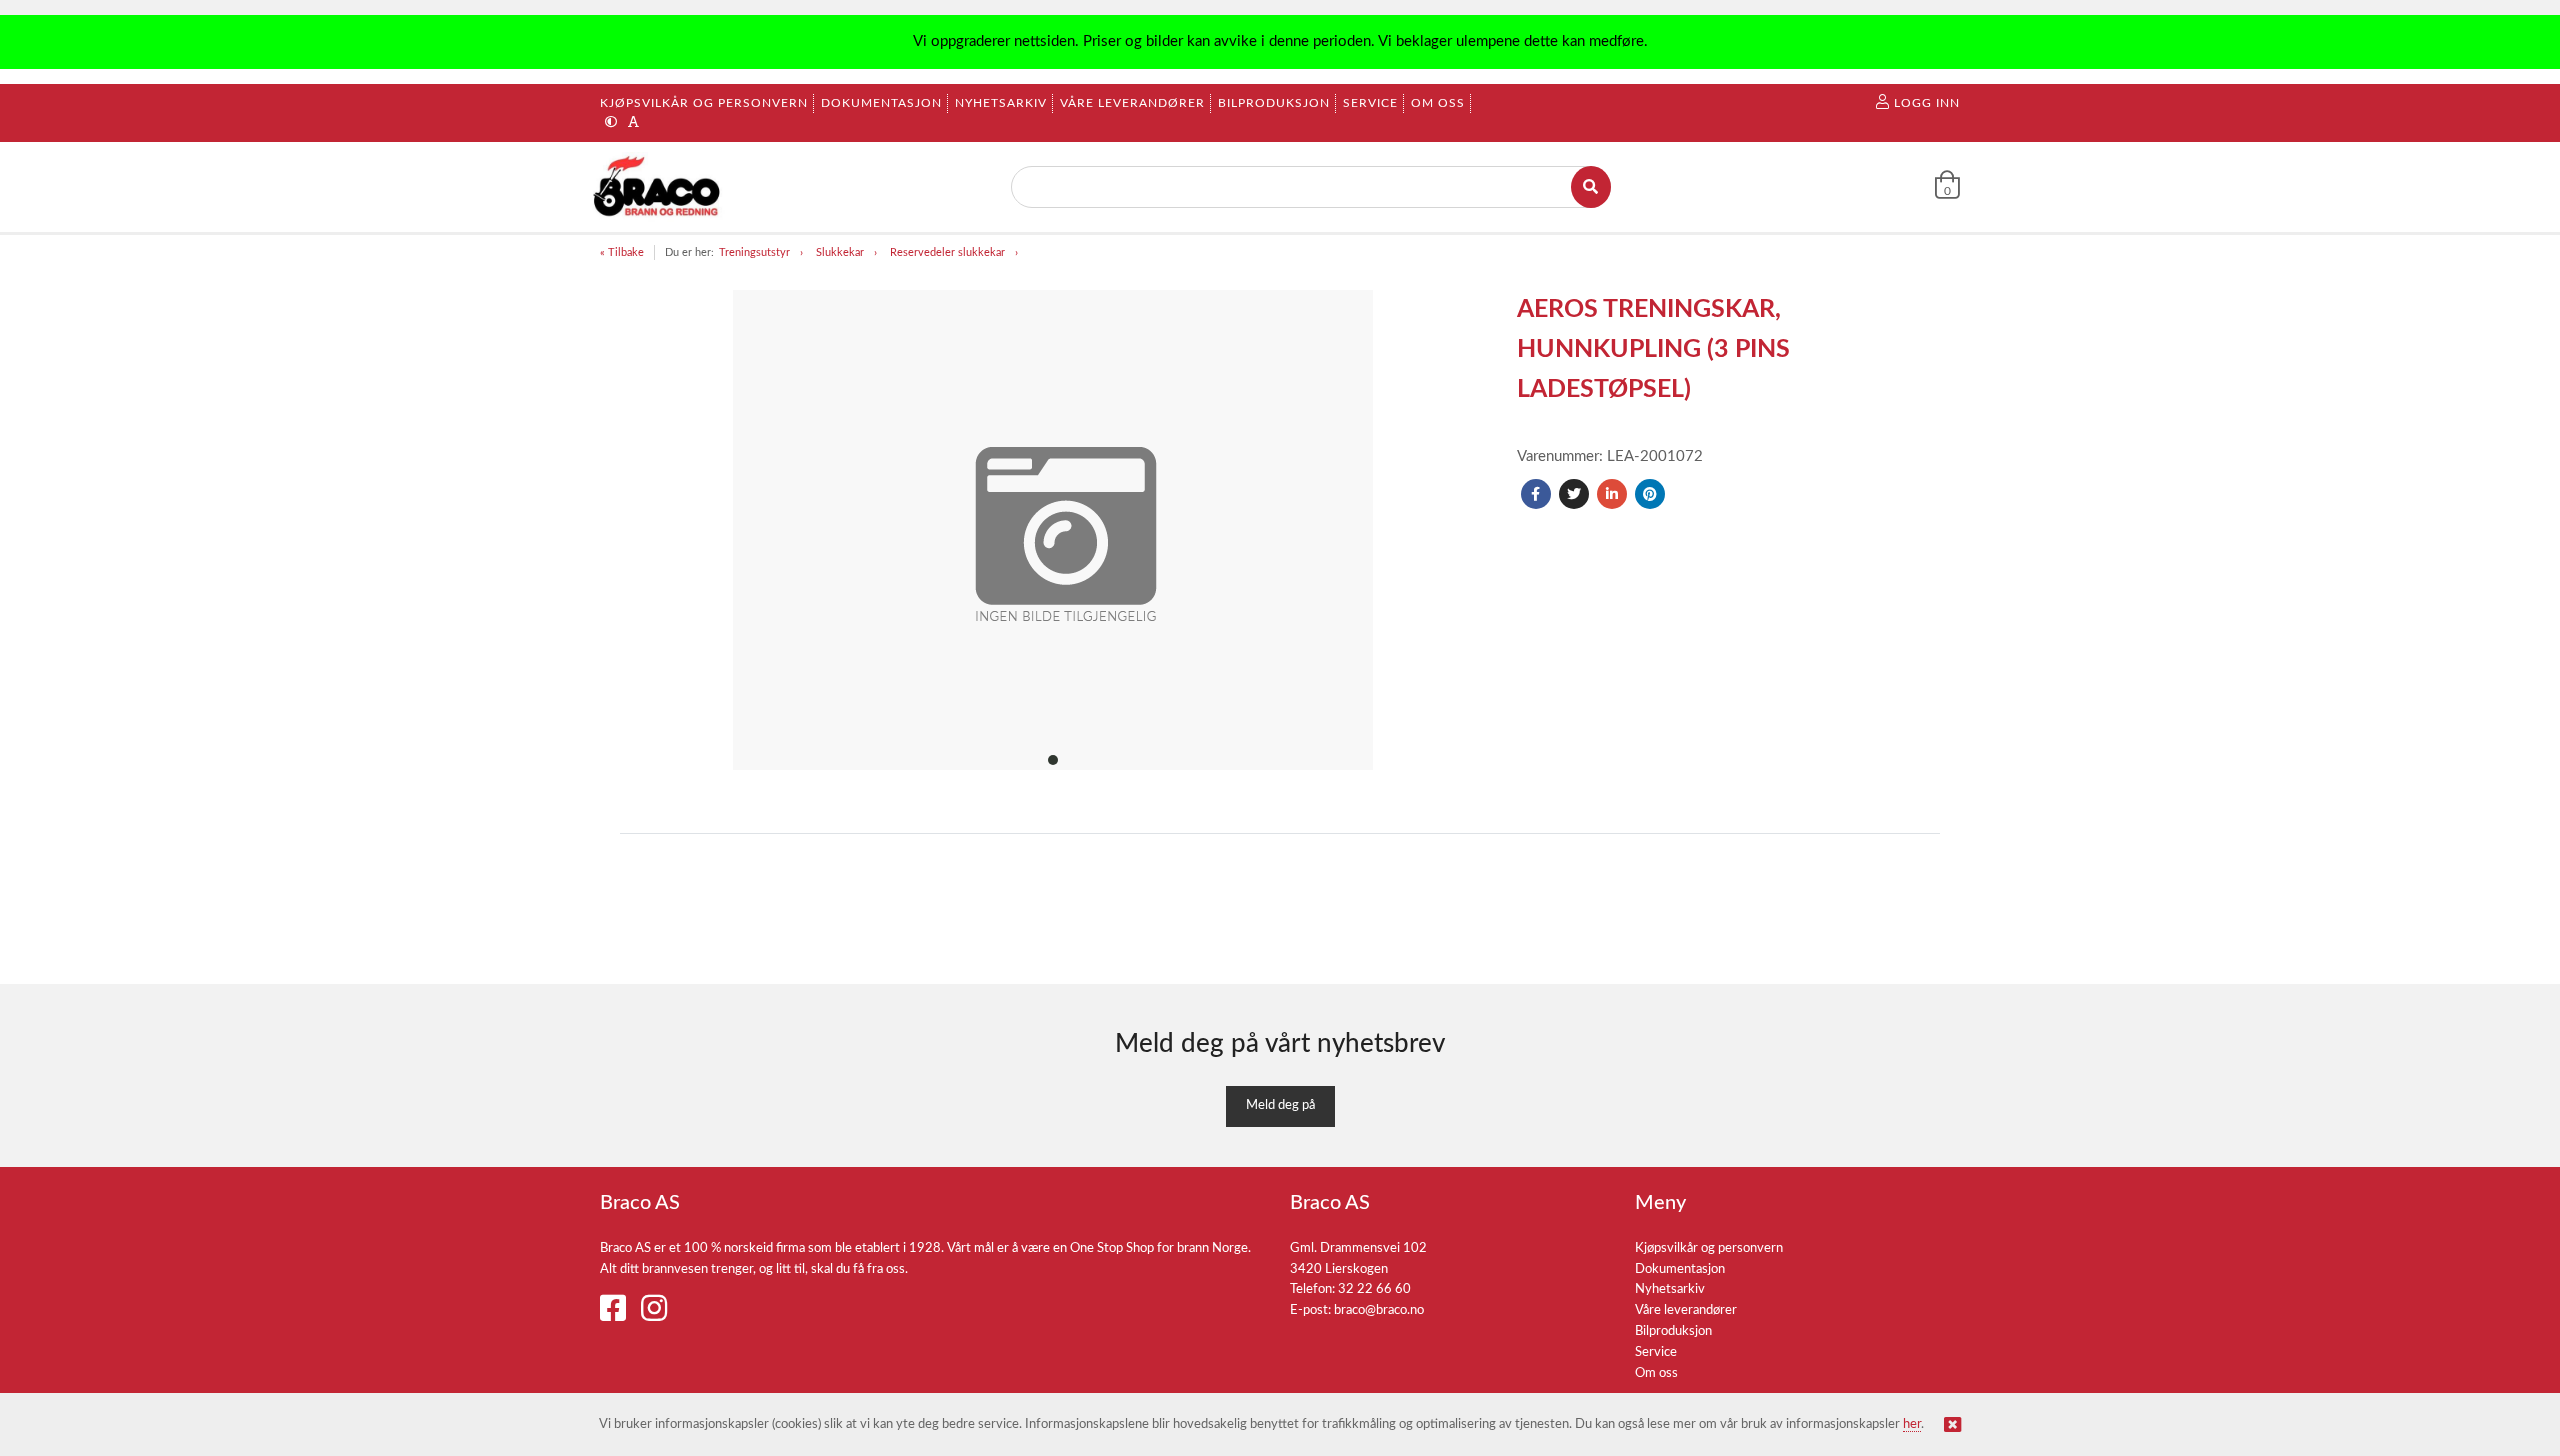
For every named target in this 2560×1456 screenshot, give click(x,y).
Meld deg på (1280, 1105)
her (1912, 1424)
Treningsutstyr (754, 252)
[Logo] (658, 187)
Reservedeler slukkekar (947, 252)
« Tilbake (622, 252)
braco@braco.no (1379, 1310)
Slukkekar (840, 252)
